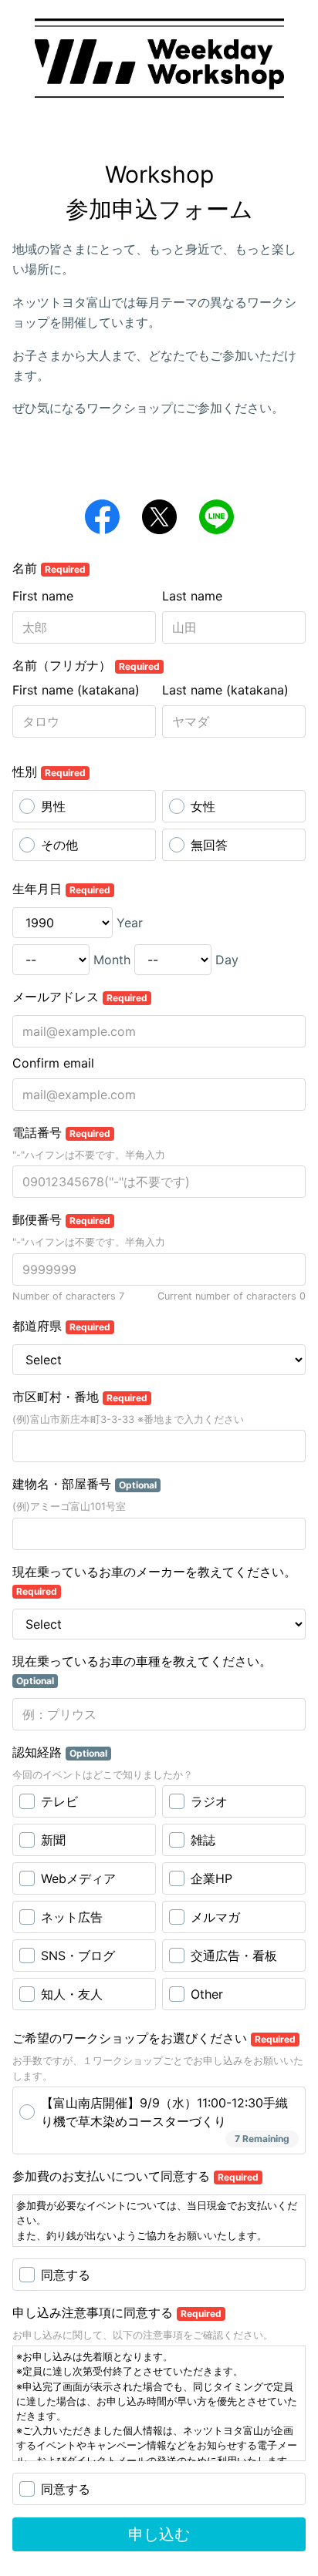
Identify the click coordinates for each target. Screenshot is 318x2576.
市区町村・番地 (80, 1397)
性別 (49, 772)
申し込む (159, 2534)
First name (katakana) (76, 690)
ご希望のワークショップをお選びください (154, 2038)
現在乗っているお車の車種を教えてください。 (142, 1670)
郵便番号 (61, 1219)
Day (227, 960)
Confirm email (53, 1063)
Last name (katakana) (225, 690)
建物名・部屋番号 (85, 1484)
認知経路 (60, 1752)
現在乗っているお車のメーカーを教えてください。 (154, 1581)
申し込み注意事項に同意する (117, 2312)
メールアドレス (80, 997)
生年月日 (61, 889)
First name (43, 596)
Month (112, 960)
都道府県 (61, 1326)
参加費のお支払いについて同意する (135, 2176)
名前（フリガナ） (86, 665)
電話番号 (61, 1132)
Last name (192, 596)
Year (130, 923)
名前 (49, 568)
